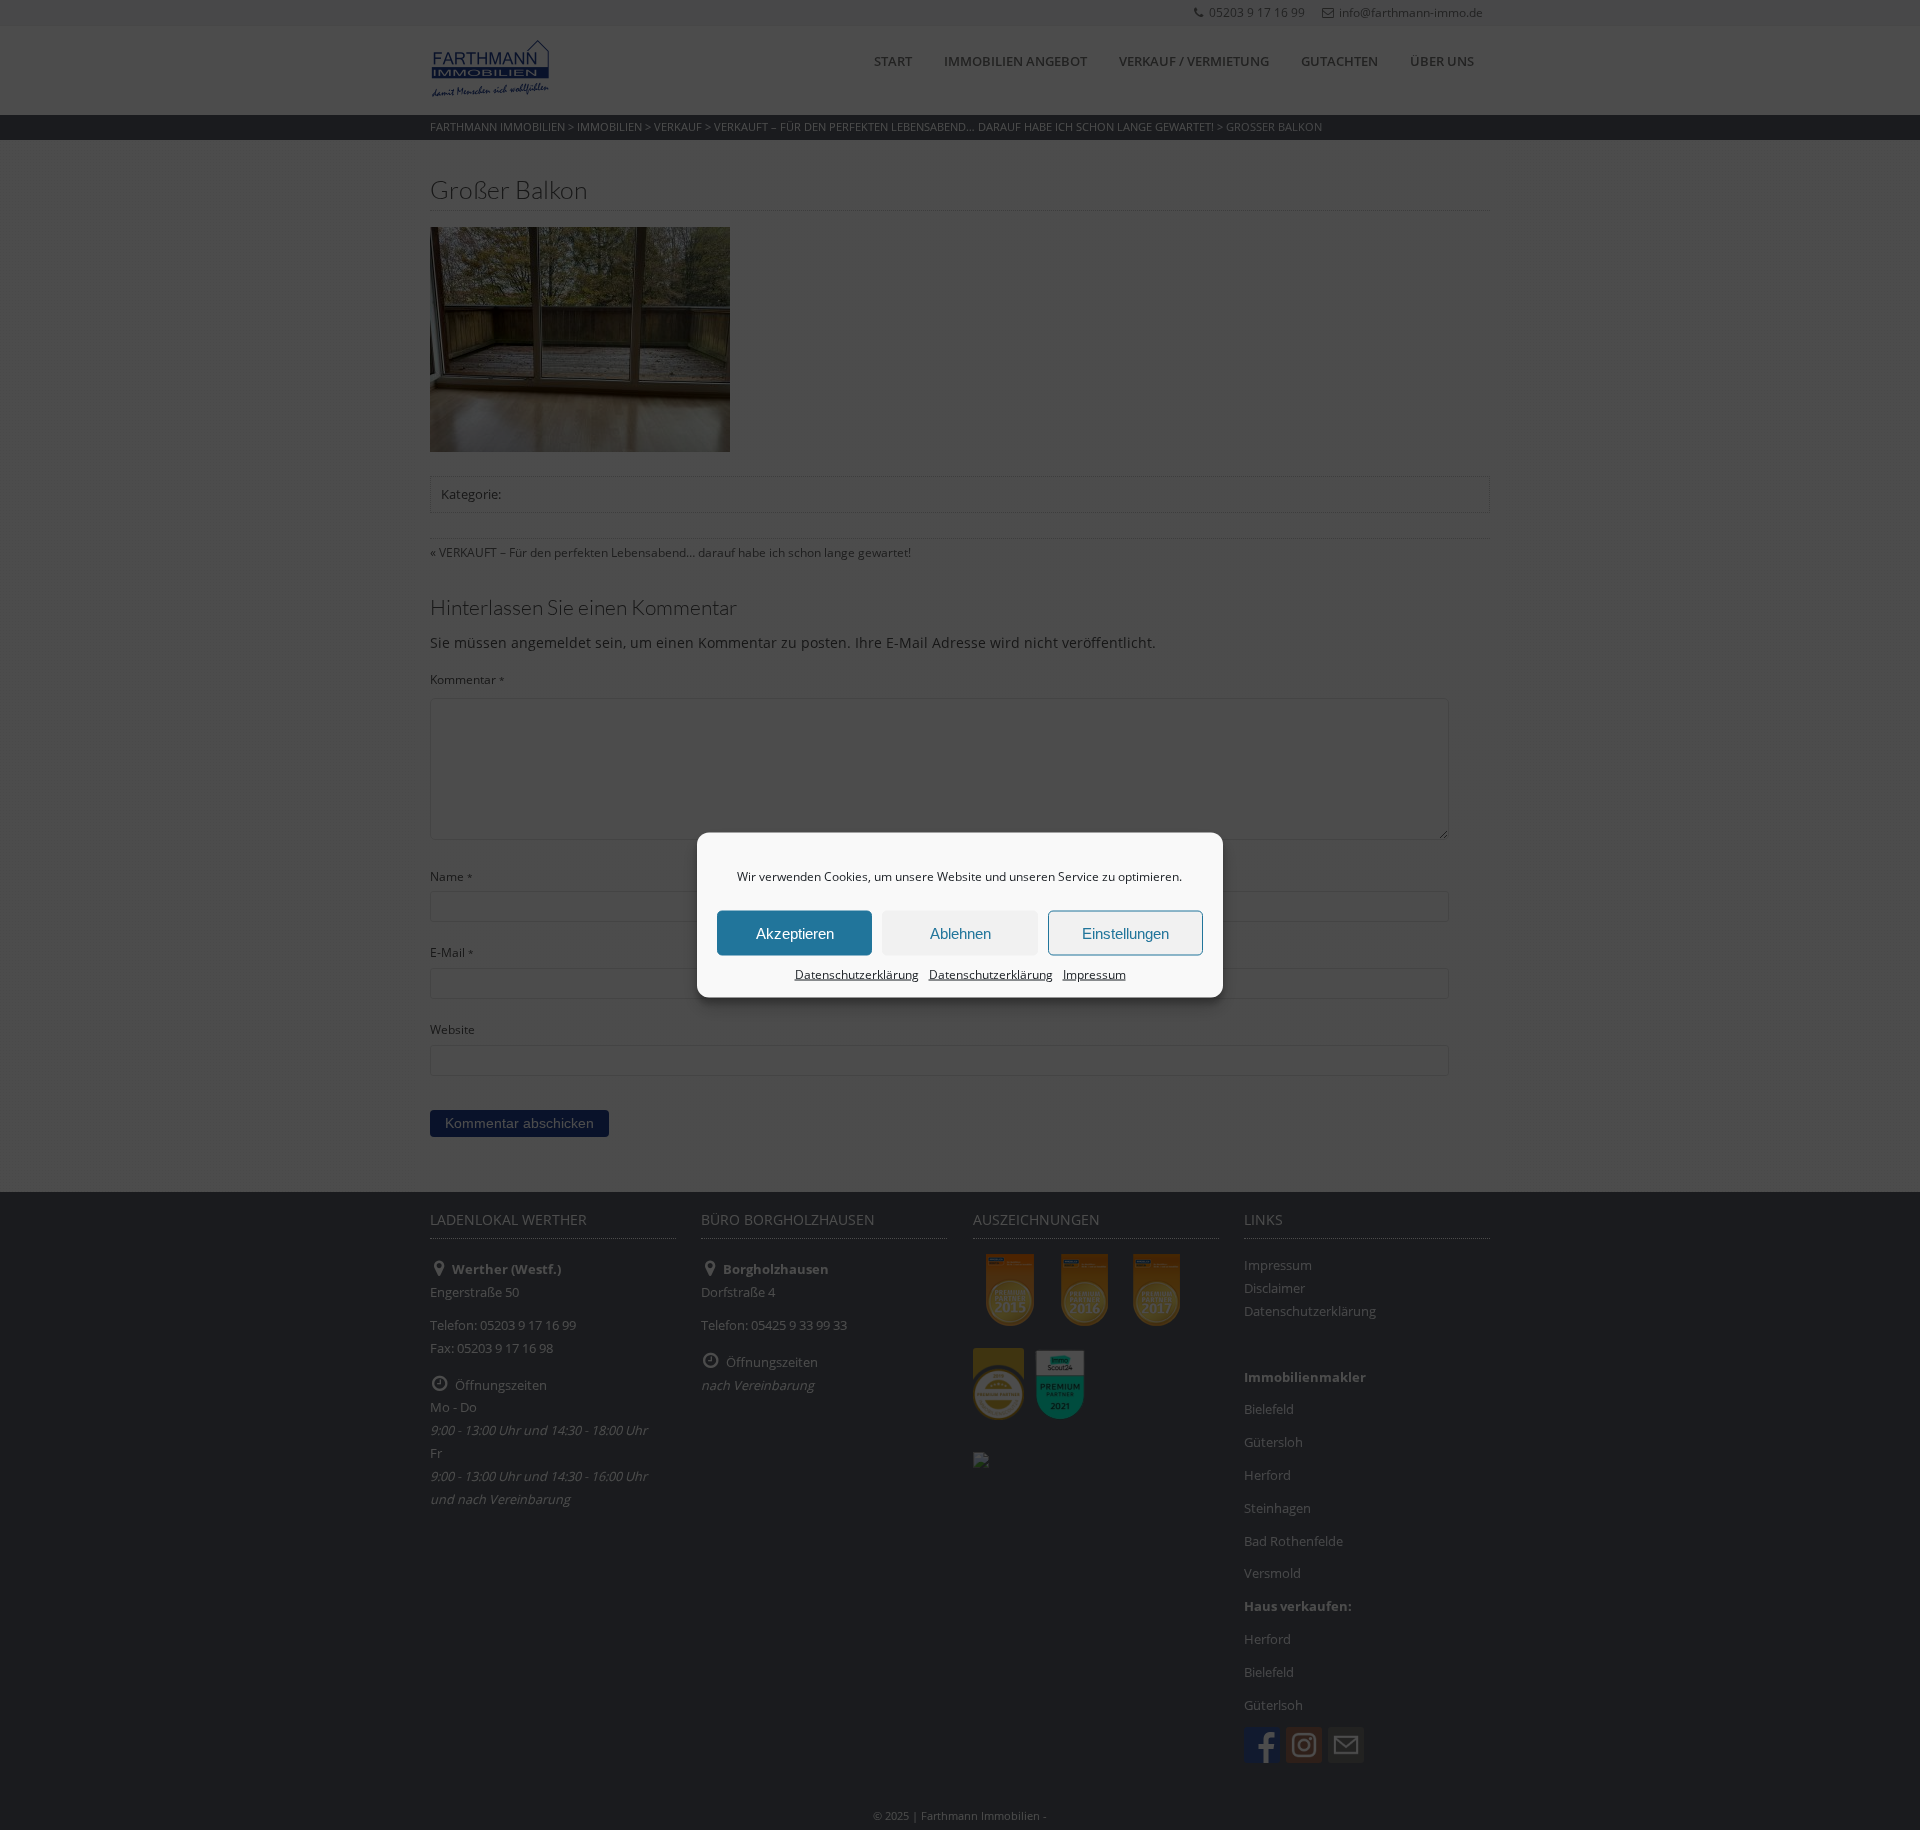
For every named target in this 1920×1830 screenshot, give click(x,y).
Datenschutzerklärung (857, 974)
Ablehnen (960, 932)
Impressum (1094, 974)
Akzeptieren (795, 932)
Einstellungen (1125, 932)
